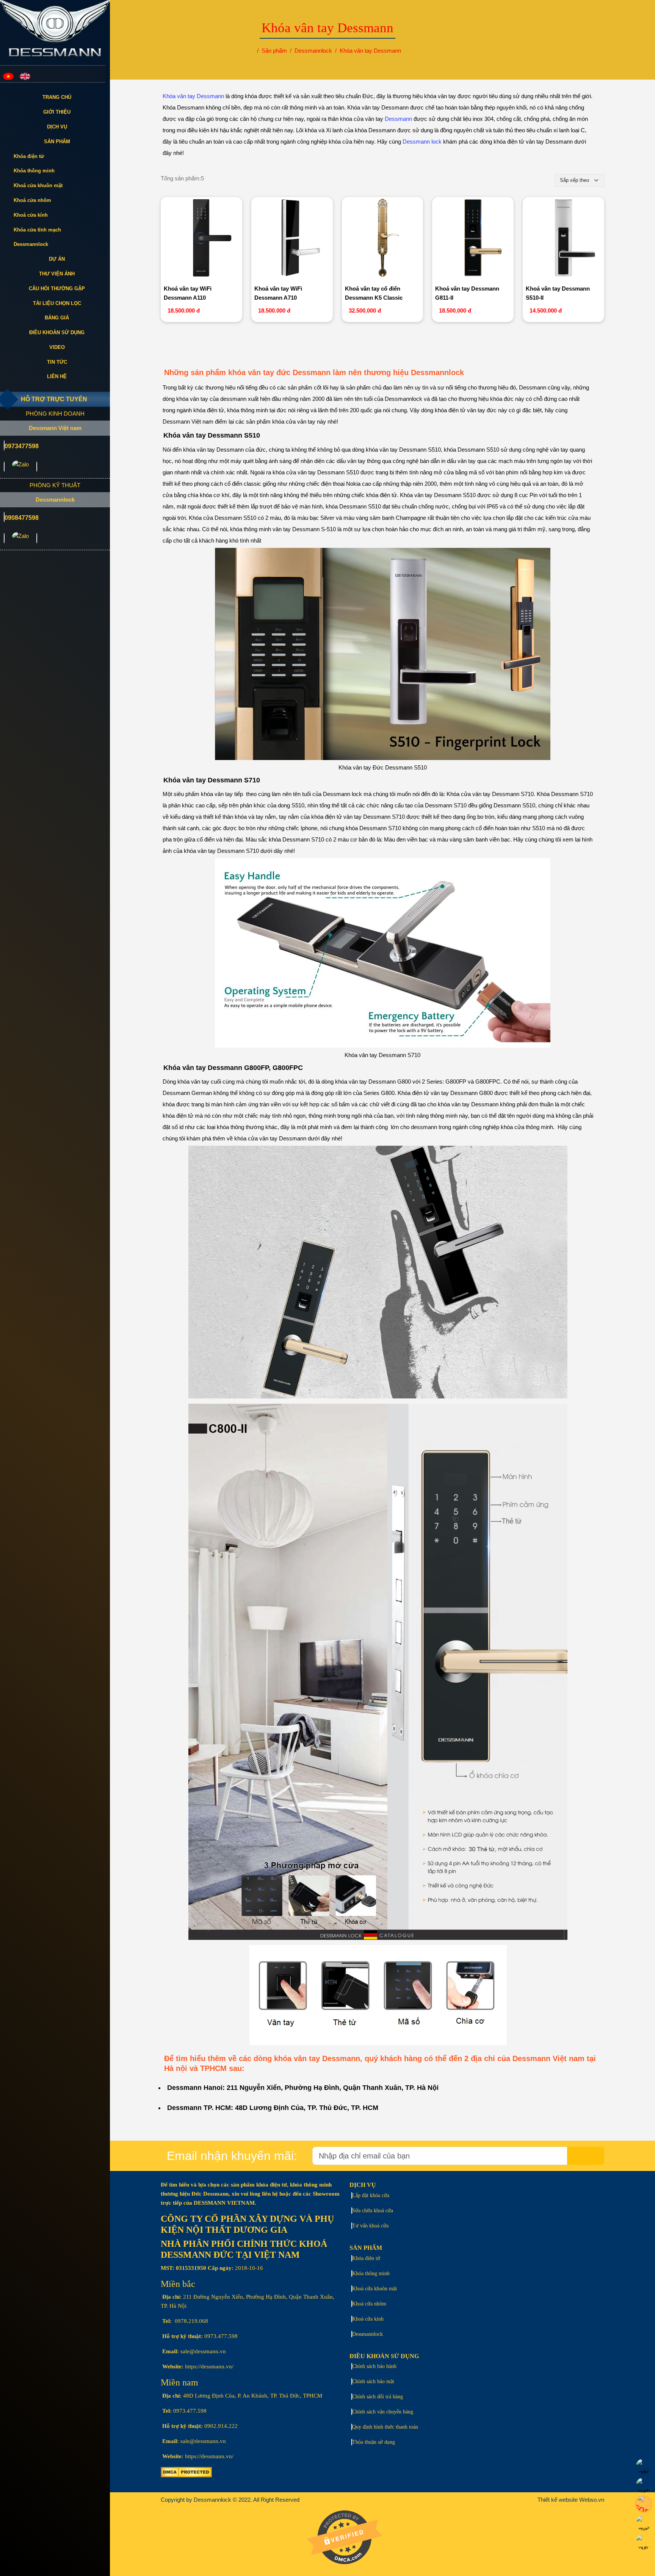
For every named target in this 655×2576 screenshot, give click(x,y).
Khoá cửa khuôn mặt (38, 185)
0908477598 (22, 518)
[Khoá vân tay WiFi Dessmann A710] (292, 239)
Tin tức (57, 362)
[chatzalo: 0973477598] (20, 467)
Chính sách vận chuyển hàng (383, 2412)
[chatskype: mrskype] (37, 467)
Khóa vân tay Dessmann (193, 96)
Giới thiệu (57, 112)
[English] (25, 76)
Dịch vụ (57, 127)
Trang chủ (57, 97)
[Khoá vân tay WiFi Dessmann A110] (201, 239)
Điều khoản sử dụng (57, 332)
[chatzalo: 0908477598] (20, 538)
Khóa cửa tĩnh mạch (37, 230)
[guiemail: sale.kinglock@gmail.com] (4, 467)
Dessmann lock (422, 142)
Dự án (57, 259)
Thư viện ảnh (57, 274)
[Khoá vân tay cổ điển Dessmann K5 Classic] (383, 239)
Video (57, 347)
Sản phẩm (57, 142)
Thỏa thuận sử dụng (374, 2442)
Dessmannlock (31, 244)
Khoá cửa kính (31, 215)
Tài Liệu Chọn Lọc (57, 303)
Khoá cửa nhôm (32, 200)
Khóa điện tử (29, 156)
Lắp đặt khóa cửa (371, 2195)
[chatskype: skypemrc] (37, 538)
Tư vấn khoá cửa (370, 2226)
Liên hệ (57, 376)
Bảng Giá (57, 318)
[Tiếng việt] (8, 76)
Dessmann (398, 119)
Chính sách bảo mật (373, 2381)
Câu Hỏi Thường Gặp (57, 289)
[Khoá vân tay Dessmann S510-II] (563, 239)
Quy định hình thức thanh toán (385, 2427)
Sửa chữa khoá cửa (373, 2211)
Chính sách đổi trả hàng (378, 2397)
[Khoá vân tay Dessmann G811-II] (473, 239)
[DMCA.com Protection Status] (186, 2476)
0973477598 (22, 446)
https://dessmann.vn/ (209, 2366)
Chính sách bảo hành (374, 2366)
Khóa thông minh (34, 171)
